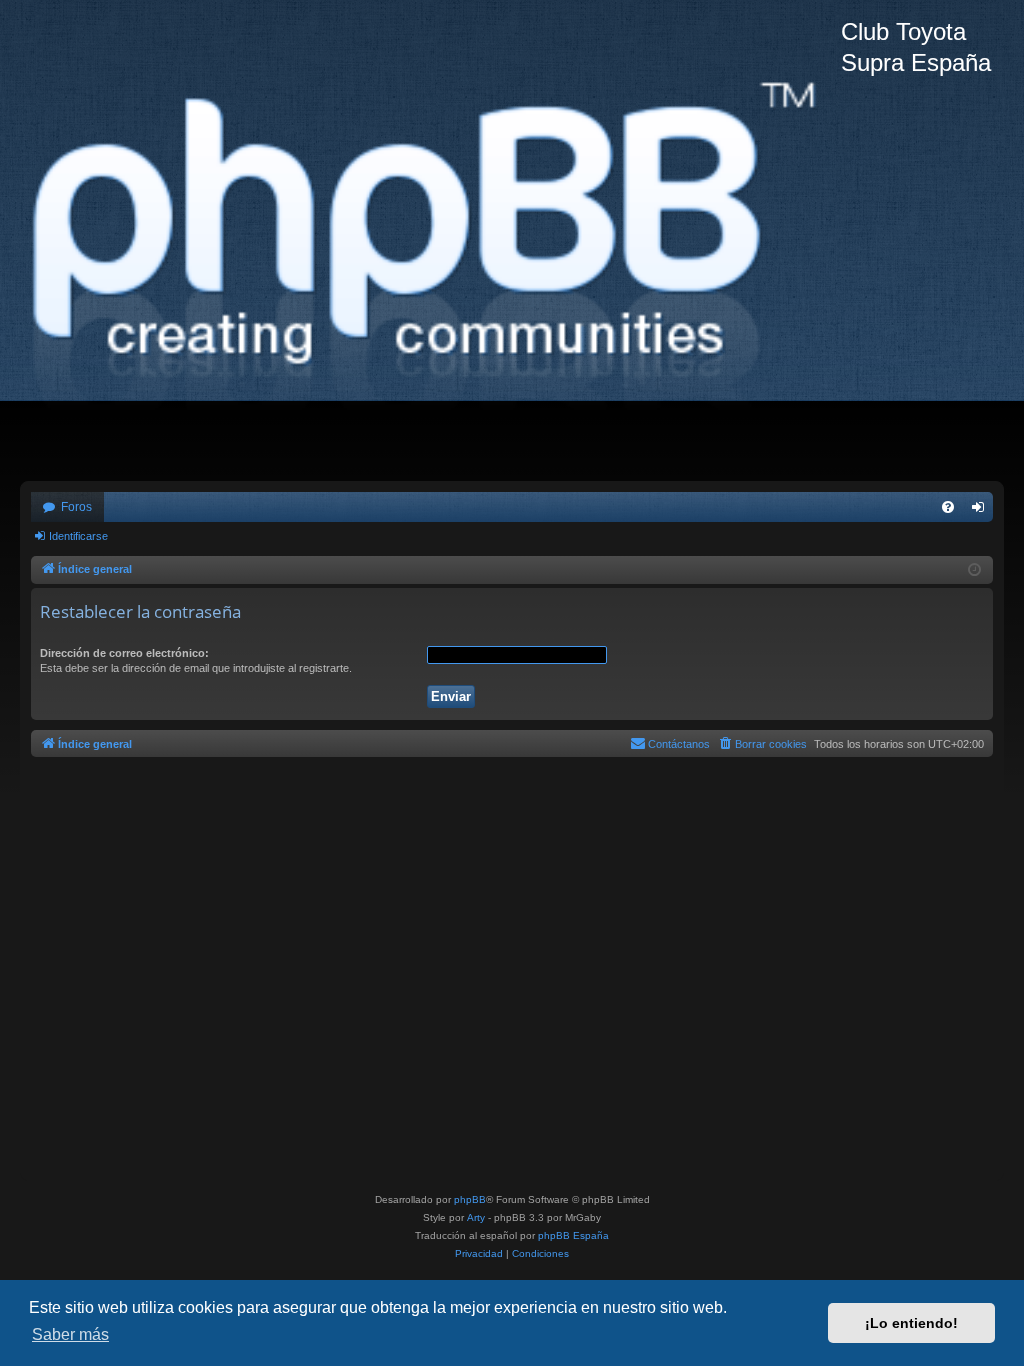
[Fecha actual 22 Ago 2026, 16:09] (974, 570)
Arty (476, 1217)
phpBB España (573, 1235)
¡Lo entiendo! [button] (911, 1323)
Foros (76, 507)
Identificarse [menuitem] (982, 511)
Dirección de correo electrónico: (124, 653)
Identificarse (78, 536)
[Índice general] (430, 240)
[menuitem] (948, 507)
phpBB (470, 1199)
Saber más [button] (70, 1334)
